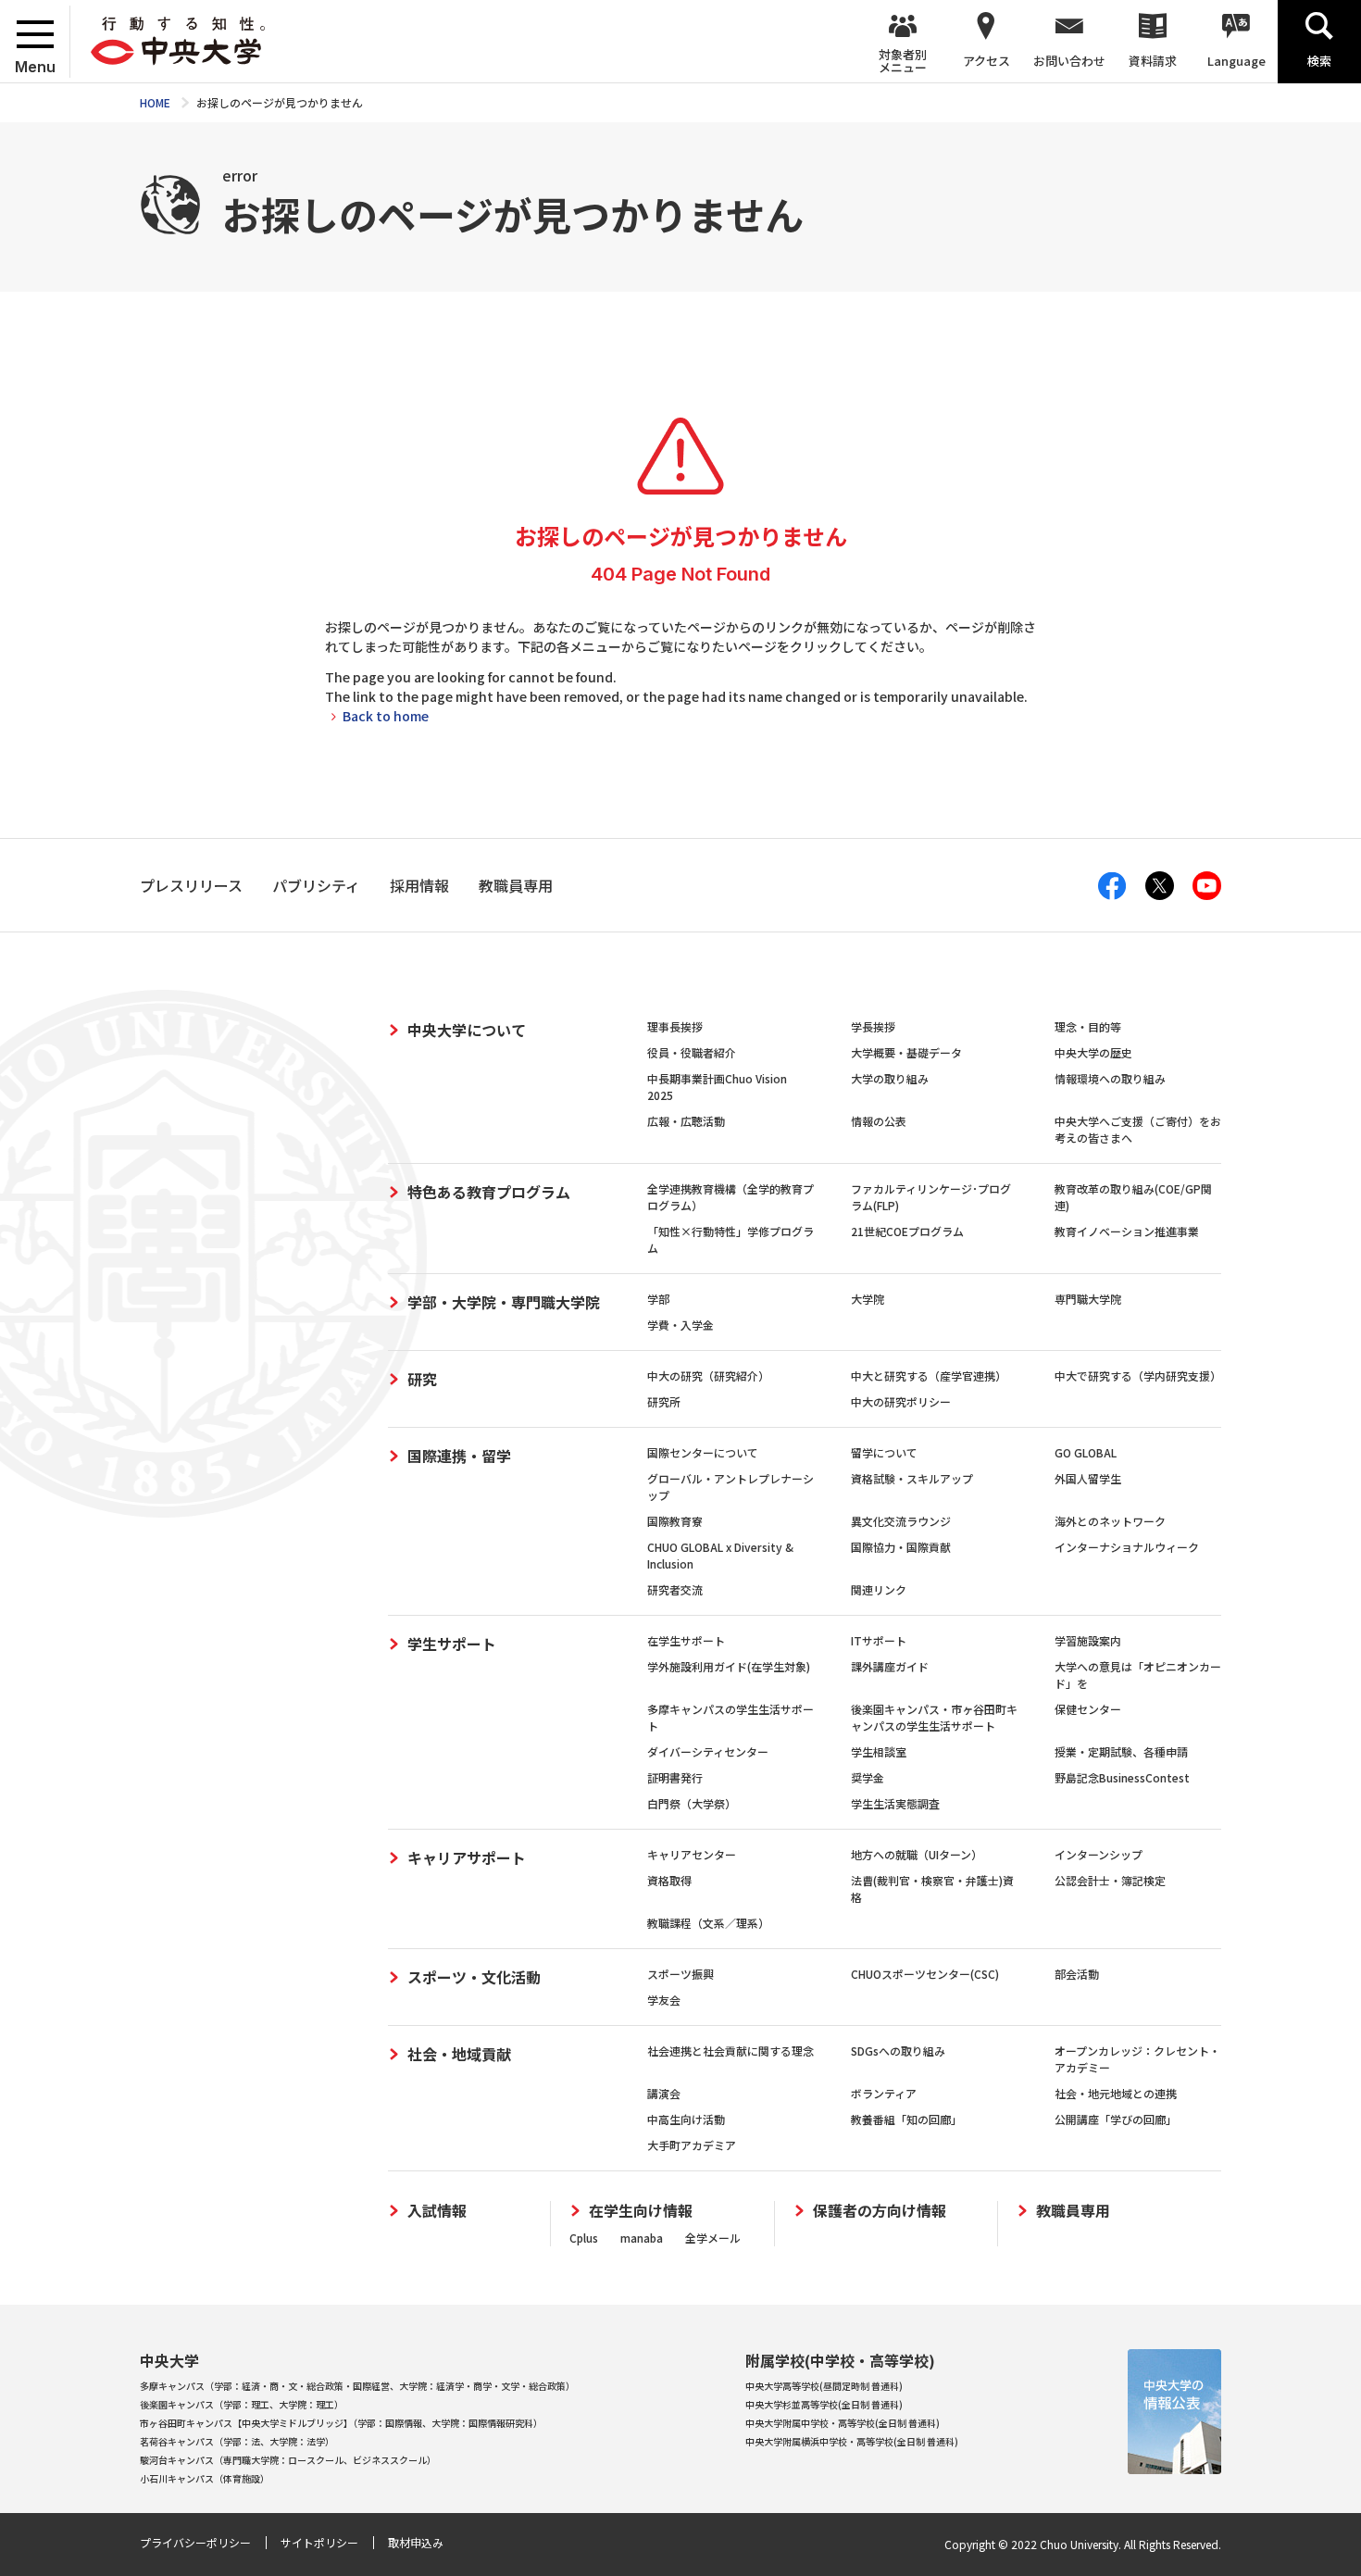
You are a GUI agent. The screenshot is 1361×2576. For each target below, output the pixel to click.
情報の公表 (879, 1121)
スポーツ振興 (680, 1974)
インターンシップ (1099, 1854)
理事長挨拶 (675, 1026)
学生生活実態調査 (895, 1803)
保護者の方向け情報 (880, 2211)
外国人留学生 (1088, 1478)
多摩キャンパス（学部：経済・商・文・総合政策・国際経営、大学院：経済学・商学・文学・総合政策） (357, 2386)
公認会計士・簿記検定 (1110, 1880)
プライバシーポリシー (195, 2542)
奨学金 (868, 1777)
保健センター (1088, 1709)
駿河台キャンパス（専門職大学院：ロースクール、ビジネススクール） (288, 2460)
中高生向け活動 (686, 2119)
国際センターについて (703, 1452)
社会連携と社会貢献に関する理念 (730, 2051)
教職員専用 (1073, 2211)
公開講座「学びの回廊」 (1116, 2119)
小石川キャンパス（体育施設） (205, 2478)
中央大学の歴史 (1093, 1052)
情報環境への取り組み (1110, 1078)
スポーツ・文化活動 (474, 1977)
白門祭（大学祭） (692, 1803)
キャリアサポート (467, 1857)
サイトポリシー (319, 2542)
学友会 (664, 2000)
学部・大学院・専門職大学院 (504, 1302)
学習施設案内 (1088, 1640)
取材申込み (416, 2542)
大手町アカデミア (692, 2145)
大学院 (868, 1299)
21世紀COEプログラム (907, 1231)
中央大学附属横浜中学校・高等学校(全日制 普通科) (852, 2441)
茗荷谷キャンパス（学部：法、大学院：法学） (237, 2441)
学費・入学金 (680, 1325)
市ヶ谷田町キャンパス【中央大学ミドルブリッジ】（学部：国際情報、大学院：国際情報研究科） (341, 2423)
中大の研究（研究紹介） (708, 1376)
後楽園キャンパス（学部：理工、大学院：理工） (242, 2404)
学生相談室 (879, 1751)
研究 (422, 1379)
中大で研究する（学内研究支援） (1138, 1376)
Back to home (386, 716)
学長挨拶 (873, 1026)
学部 (658, 1299)
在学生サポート (686, 1640)
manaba (642, 2238)
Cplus (584, 2238)
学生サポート (452, 1644)
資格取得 (669, 1880)
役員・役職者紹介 (692, 1052)
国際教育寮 (675, 1521)
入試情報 (437, 2211)
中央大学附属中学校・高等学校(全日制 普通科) (843, 2423)
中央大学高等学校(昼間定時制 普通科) (824, 2386)
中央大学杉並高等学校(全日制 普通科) (824, 2404)
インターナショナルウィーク (1127, 1547)
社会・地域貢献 (459, 2054)
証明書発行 (675, 1777)
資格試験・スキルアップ (912, 1478)
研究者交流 (675, 1589)
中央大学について (467, 1030)
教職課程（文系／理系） (708, 1923)
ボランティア (884, 2093)
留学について (884, 1452)
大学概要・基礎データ (906, 1052)
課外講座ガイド (890, 1666)
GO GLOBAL (1086, 1452)
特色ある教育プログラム (489, 1192)
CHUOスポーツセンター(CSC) (925, 1974)
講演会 (664, 2093)
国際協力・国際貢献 (901, 1547)
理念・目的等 (1088, 1026)
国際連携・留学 (459, 1456)
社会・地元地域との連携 (1116, 2093)
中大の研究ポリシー (901, 1401)
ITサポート (879, 1640)
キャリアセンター (692, 1854)
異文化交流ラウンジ (901, 1521)
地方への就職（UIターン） (917, 1854)
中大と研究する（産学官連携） (929, 1376)
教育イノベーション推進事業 (1127, 1231)
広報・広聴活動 (686, 1121)
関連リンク (879, 1589)
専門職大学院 (1088, 1299)
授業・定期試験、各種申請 (1121, 1751)
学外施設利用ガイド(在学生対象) (729, 1666)
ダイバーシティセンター (708, 1751)
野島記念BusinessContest (1122, 1777)
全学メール (713, 2238)
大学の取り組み (890, 1078)
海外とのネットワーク (1110, 1521)
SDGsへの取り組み (898, 2051)
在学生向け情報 (641, 2211)
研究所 (664, 1401)
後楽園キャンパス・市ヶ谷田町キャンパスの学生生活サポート (934, 1717)
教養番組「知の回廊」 (906, 2119)
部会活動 (1077, 1974)
